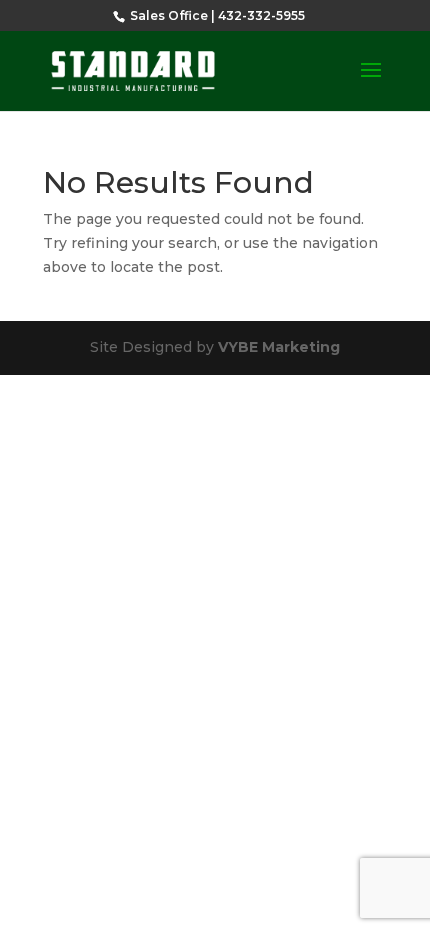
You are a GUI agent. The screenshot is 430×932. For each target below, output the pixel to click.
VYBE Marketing (279, 347)
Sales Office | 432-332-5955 (216, 15)
